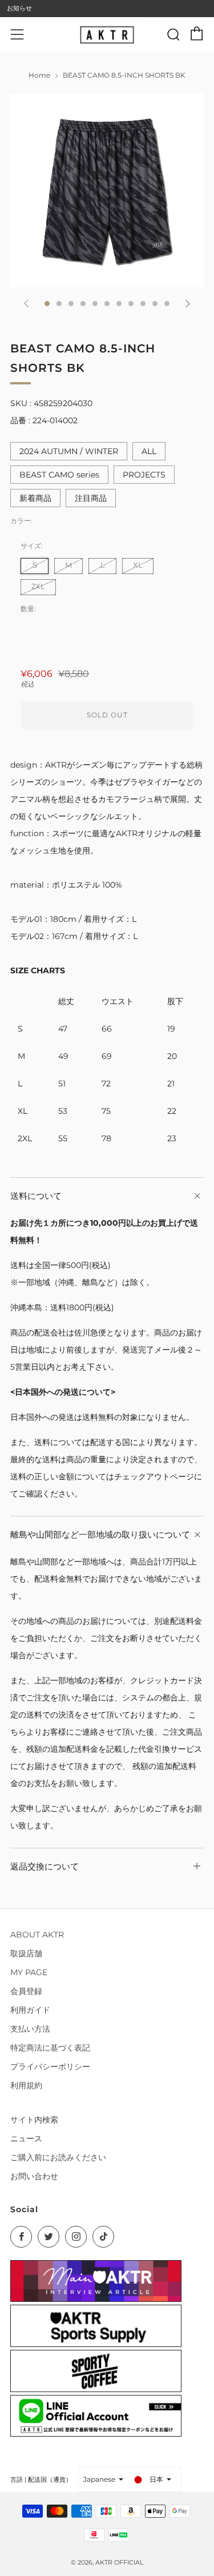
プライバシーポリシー (50, 2067)
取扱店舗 (26, 1953)
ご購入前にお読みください (58, 2157)
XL (138, 565)
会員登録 (26, 1991)
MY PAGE (29, 1972)
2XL (38, 586)
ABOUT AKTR (37, 1935)
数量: (28, 609)
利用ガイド (30, 2010)
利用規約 (26, 2085)
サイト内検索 (34, 2120)
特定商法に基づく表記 (50, 2048)
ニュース (26, 2138)
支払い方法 (30, 2029)
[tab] (47, 304)
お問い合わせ (34, 2176)
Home (39, 75)
